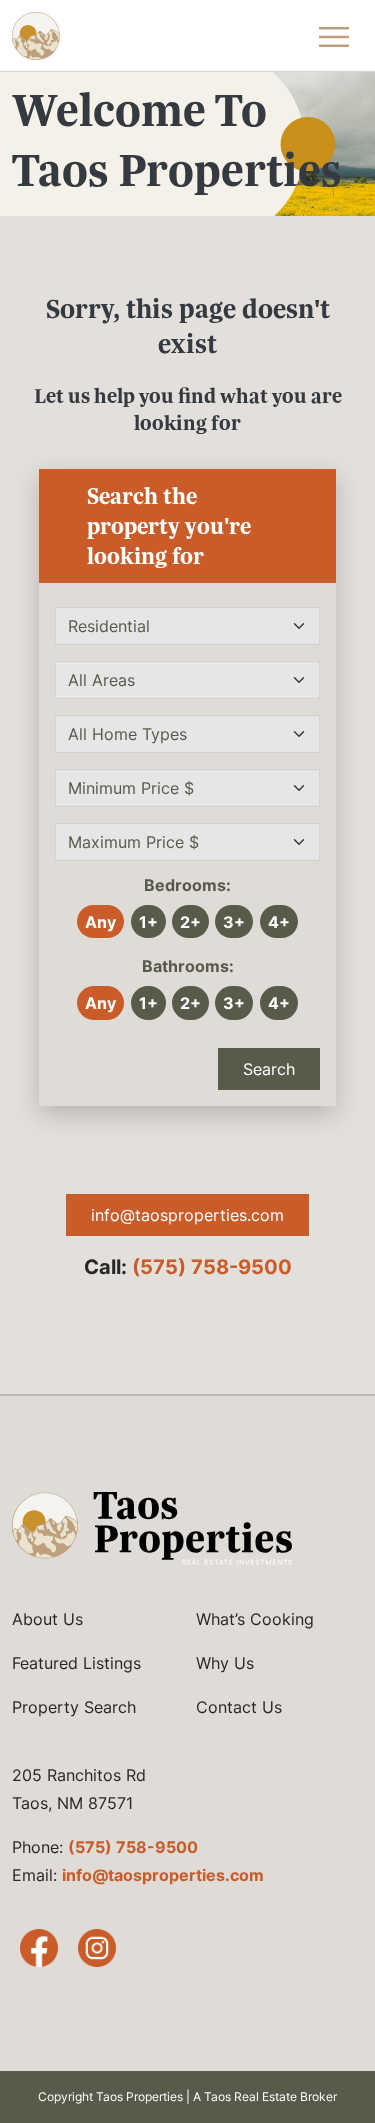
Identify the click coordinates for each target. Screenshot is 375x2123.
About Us (47, 1619)
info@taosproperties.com (187, 1215)
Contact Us (239, 1707)
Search (269, 1069)
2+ (190, 922)
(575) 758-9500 (212, 1267)
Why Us (225, 1663)
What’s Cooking (255, 1619)
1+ (148, 922)
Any (100, 922)
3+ (234, 922)
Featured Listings (76, 1663)
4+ (279, 922)
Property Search (74, 1707)
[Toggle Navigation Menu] (334, 36)
